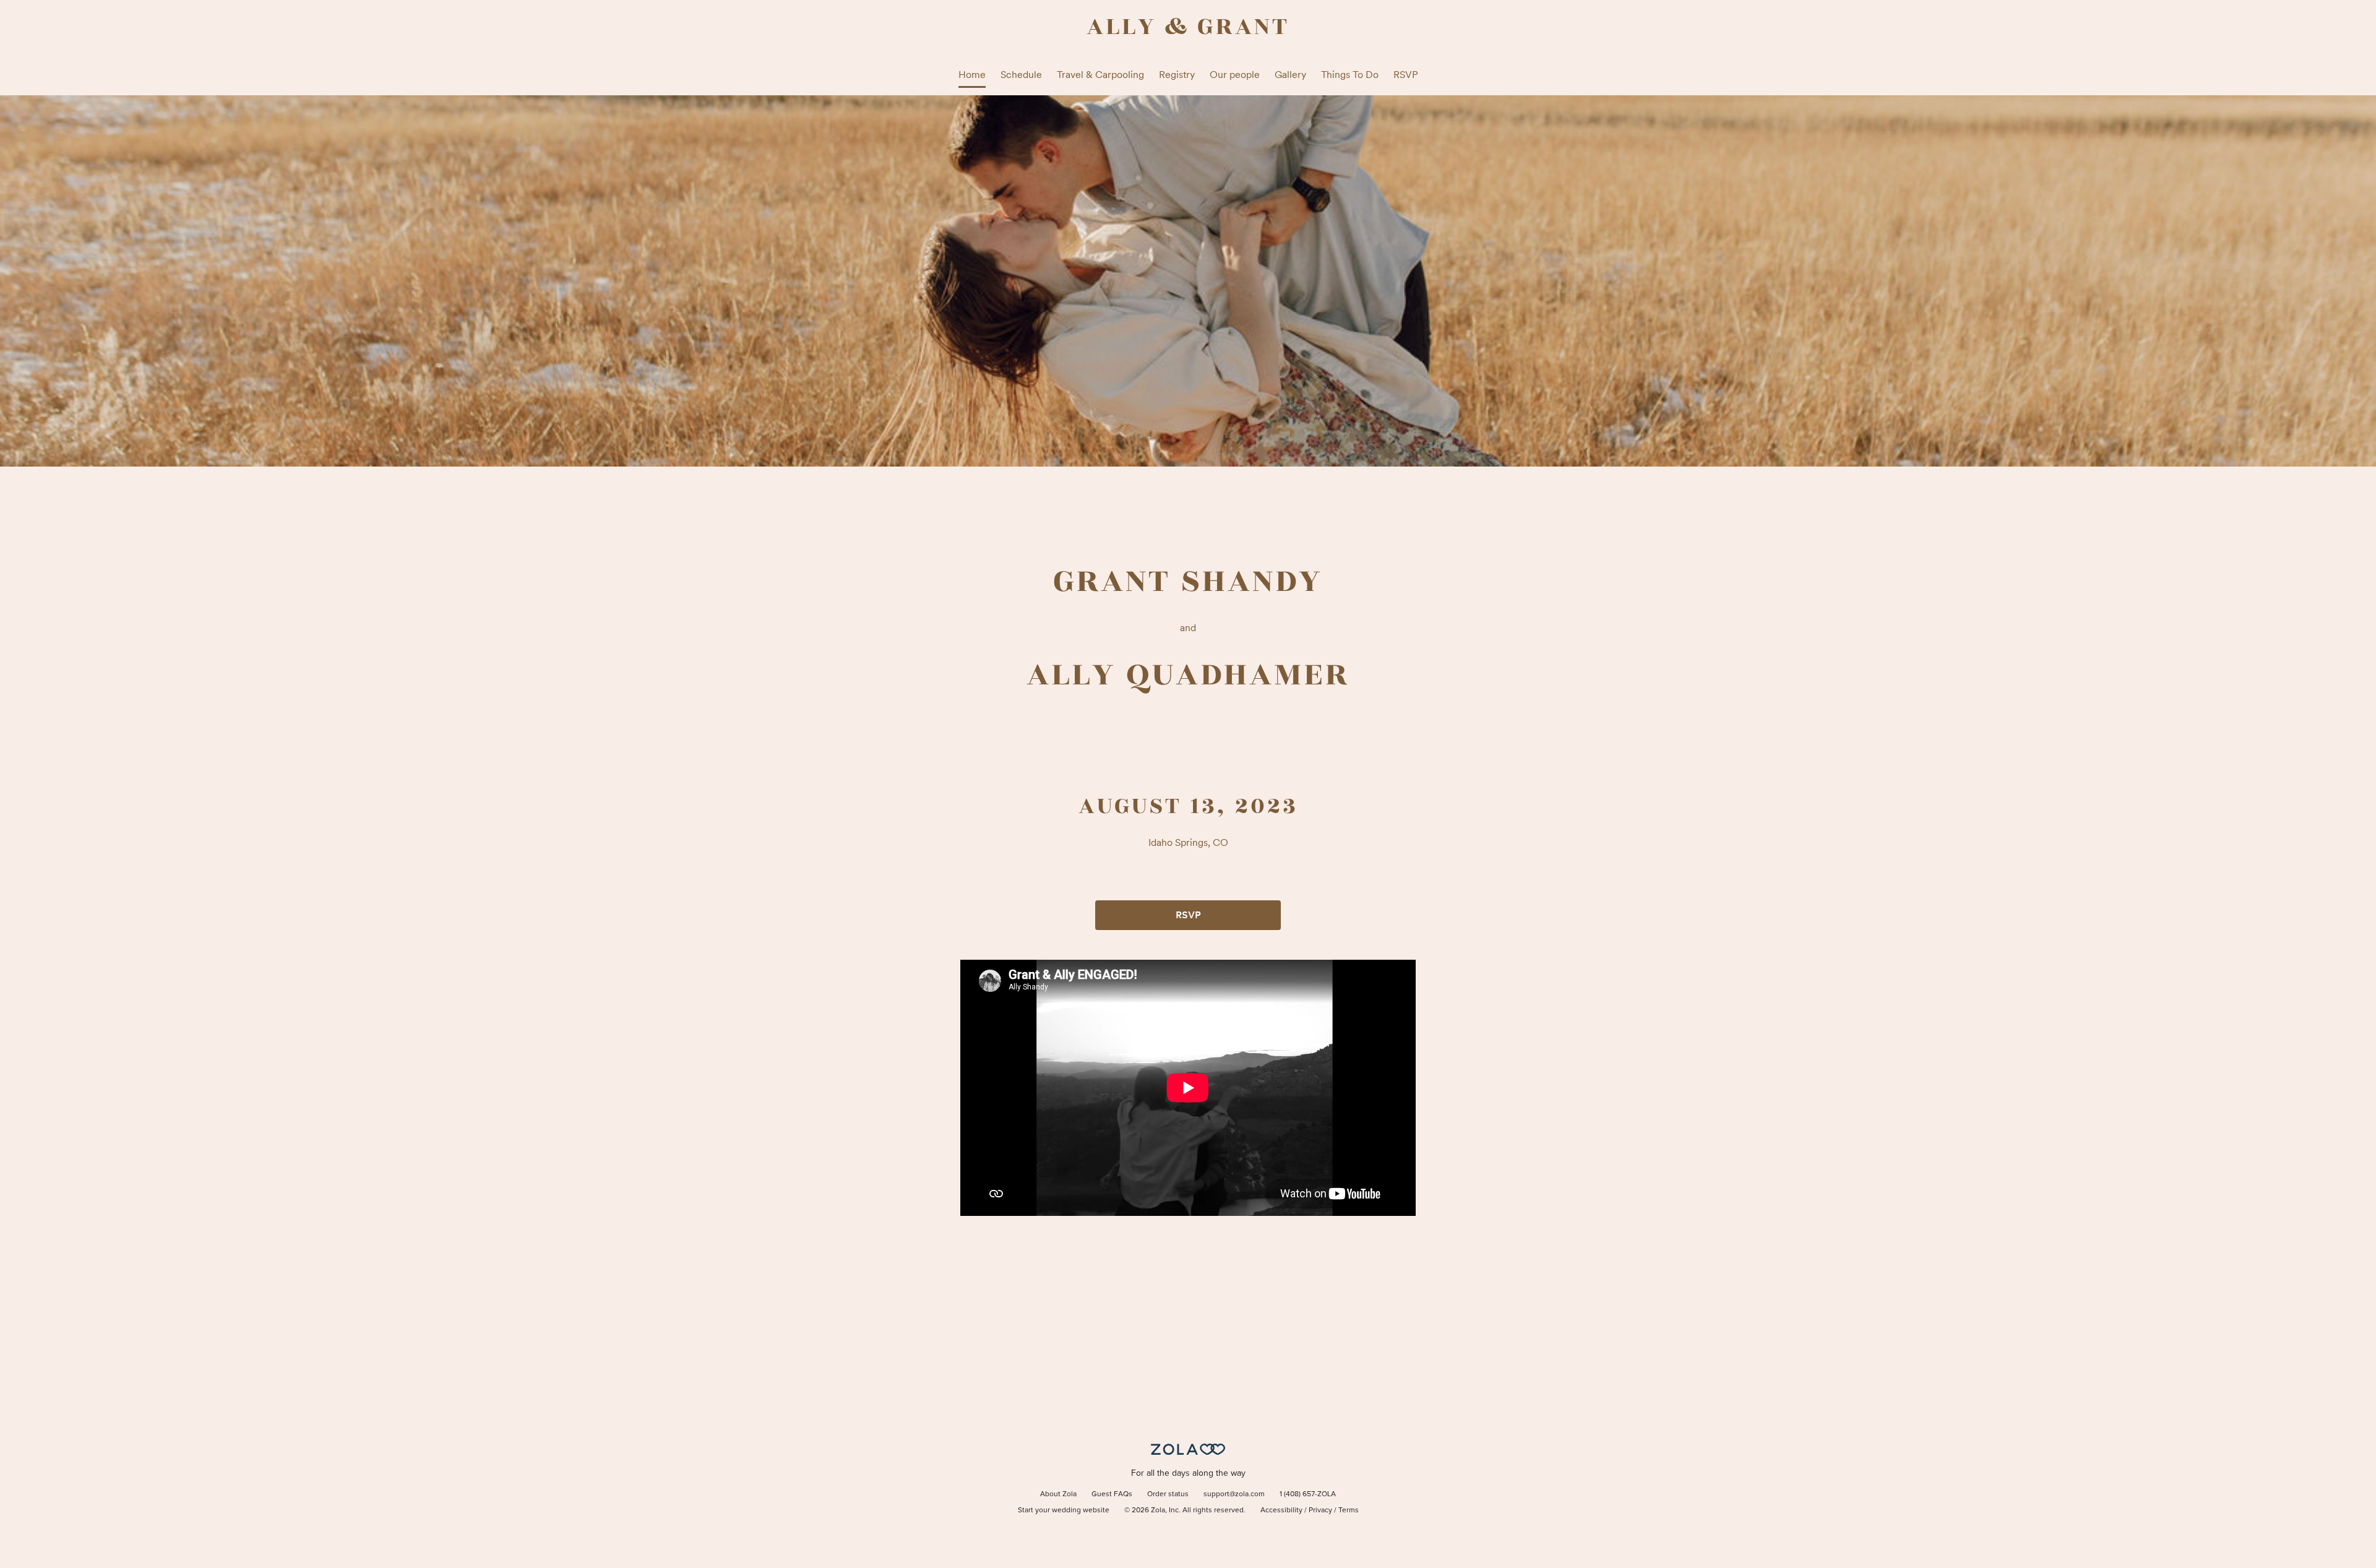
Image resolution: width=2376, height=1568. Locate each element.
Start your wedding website (1064, 1510)
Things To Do (1350, 75)
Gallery (1290, 75)
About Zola (1058, 1494)
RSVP (1406, 75)
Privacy (1320, 1510)
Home (972, 75)
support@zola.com (1234, 1494)
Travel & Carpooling (1100, 75)
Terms (1349, 1510)
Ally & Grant (1188, 27)
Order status (1168, 1494)
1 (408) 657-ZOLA (1308, 1494)
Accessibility (1281, 1510)
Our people (1235, 75)
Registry (1177, 75)
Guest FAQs (1112, 1494)
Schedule (1021, 75)
